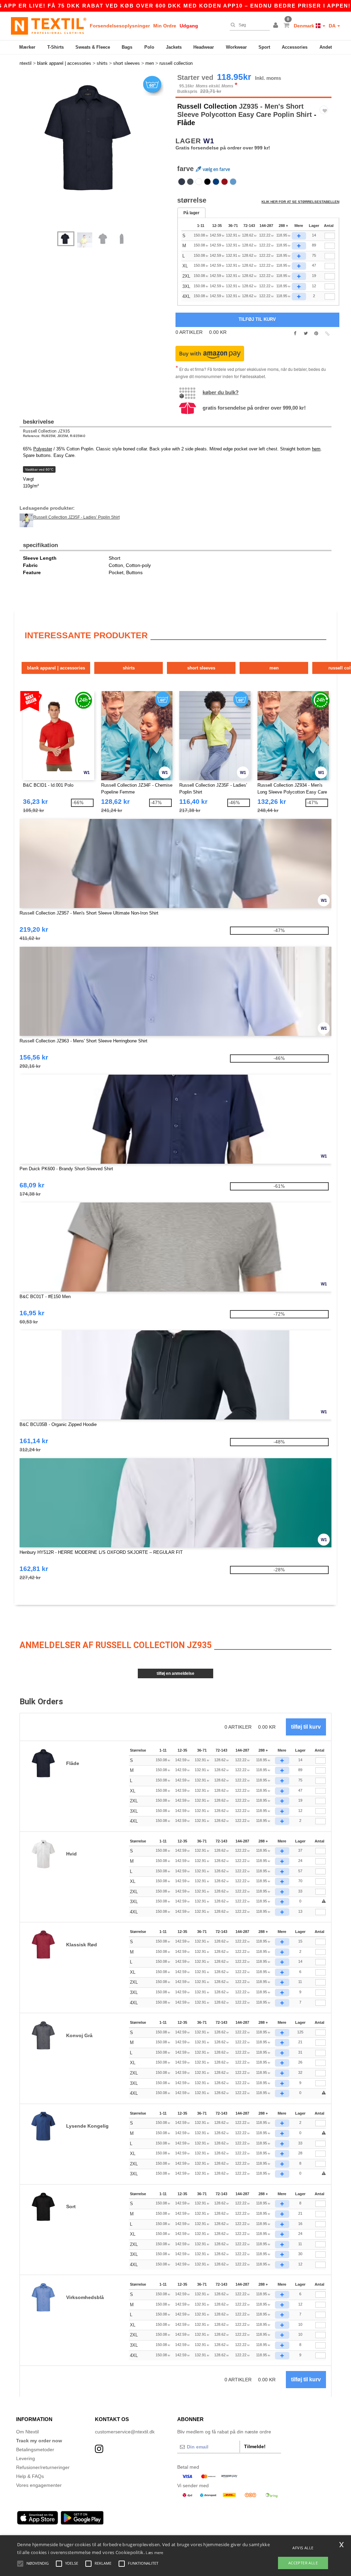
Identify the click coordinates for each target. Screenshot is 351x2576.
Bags (127, 47)
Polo (149, 47)
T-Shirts (56, 47)
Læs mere (154, 2553)
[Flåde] (182, 182)
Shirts (129, 668)
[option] (95, 138)
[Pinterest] (316, 334)
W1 (209, 141)
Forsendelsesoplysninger (120, 26)
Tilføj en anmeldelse (175, 1673)
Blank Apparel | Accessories (56, 668)
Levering (26, 2458)
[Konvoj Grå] (190, 182)
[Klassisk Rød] (225, 182)
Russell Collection (207, 106)
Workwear (236, 47)
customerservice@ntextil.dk (125, 2432)
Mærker (27, 47)
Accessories (295, 47)
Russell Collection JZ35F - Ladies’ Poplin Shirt (76, 517)
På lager (191, 213)
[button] (277, 26)
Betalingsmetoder (35, 2450)
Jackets (174, 47)
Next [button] (100, 156)
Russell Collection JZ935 (46, 431)
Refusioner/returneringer (43, 2467)
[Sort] (207, 182)
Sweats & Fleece (93, 47)
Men (274, 668)
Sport (264, 47)
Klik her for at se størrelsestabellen (300, 202)
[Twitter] (306, 334)
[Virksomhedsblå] (233, 182)
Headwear (204, 47)
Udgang (189, 26)
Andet (326, 47)
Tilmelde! (255, 2446)
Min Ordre (165, 26)
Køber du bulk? (221, 392)
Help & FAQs (30, 2476)
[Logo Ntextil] (49, 26)
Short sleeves (201, 668)
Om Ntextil (27, 2432)
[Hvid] (199, 182)
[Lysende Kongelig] (216, 182)
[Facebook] (295, 334)
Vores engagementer (39, 2485)
